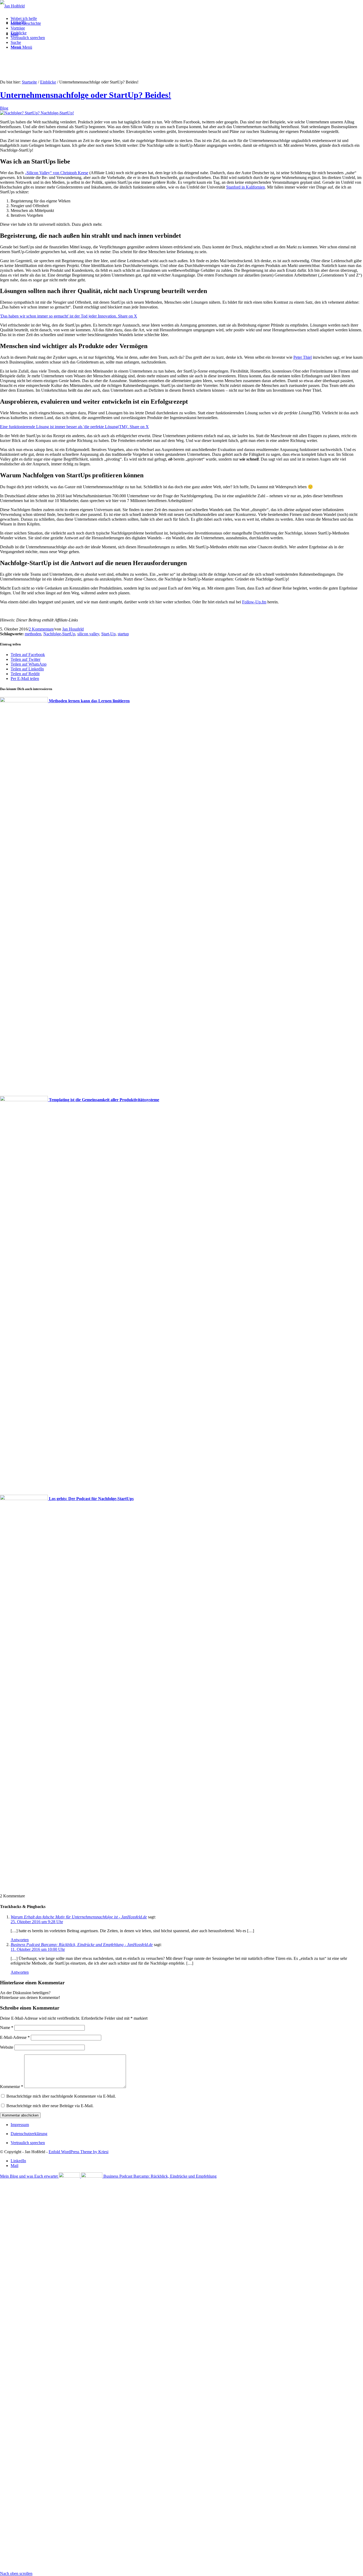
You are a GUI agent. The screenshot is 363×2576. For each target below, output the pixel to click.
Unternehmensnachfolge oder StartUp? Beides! (86, 95)
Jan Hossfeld (73, 629)
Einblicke (48, 82)
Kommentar (12, 2087)
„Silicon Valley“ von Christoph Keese (56, 173)
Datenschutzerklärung (29, 2134)
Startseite (29, 82)
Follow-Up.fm (254, 602)
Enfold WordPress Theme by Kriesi (79, 2152)
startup (123, 634)
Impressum (20, 2125)
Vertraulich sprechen (28, 2143)
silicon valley (88, 634)
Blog (4, 108)
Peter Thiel (303, 357)
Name (7, 2028)
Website (7, 2047)
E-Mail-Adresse (15, 2037)
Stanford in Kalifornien (246, 187)
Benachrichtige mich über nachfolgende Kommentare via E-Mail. (61, 2096)
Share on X (128, 316)
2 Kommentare (41, 629)
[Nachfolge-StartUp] (37, 113)
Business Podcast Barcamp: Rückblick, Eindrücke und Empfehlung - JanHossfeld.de (82, 1945)
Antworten (20, 1940)
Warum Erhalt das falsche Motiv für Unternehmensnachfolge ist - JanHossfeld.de (79, 1917)
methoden (33, 634)
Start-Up (108, 634)
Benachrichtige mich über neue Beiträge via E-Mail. (50, 2106)
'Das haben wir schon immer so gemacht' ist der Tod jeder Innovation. (59, 316)
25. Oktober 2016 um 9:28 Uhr (37, 1922)
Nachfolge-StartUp (59, 634)
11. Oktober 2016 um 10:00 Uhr (38, 1949)
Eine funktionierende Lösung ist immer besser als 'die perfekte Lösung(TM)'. (65, 427)
